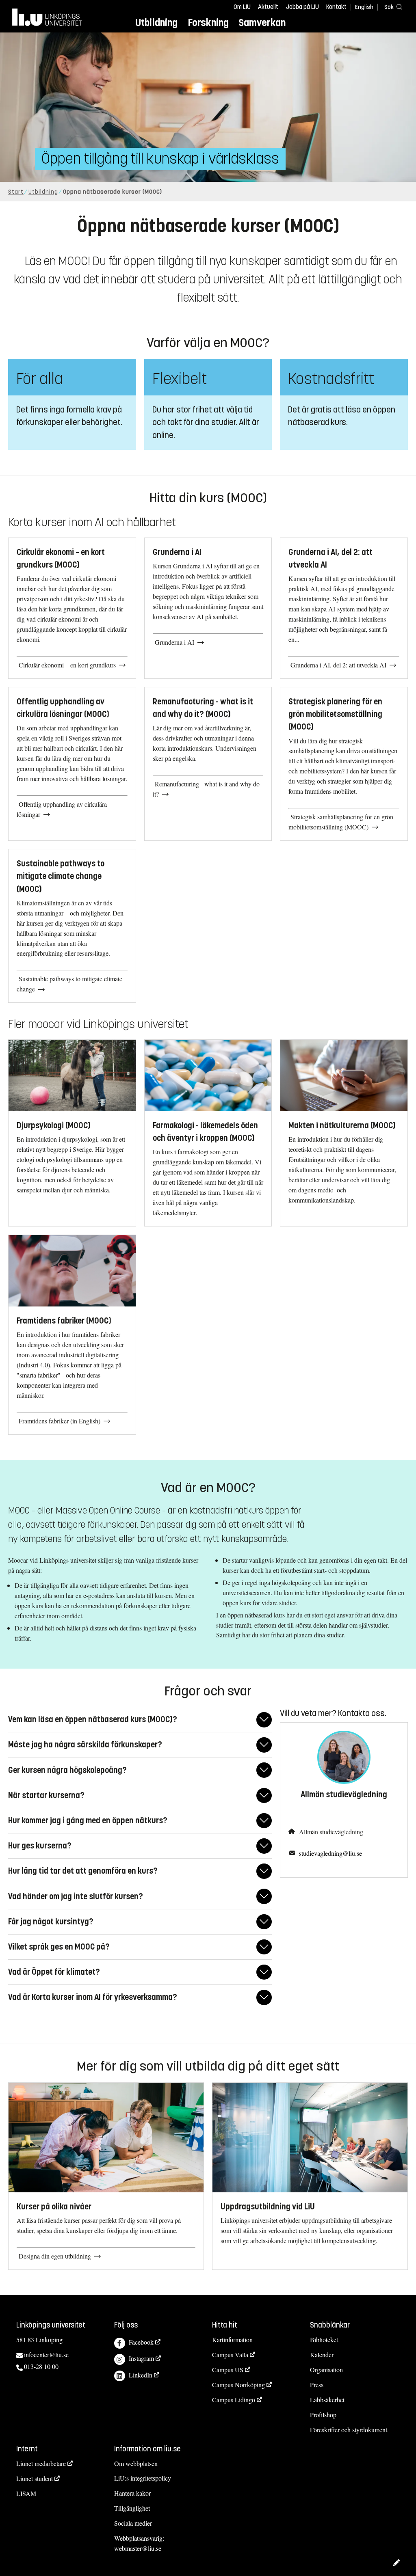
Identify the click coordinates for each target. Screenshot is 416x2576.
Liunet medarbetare (41, 2463)
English (364, 7)
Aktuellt (268, 7)
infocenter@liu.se (46, 2355)
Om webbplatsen (136, 2463)
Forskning (208, 23)
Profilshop (323, 2415)
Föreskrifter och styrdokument (349, 2430)
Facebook (141, 2342)
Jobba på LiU (302, 7)
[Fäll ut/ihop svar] (264, 1720)
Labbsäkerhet (327, 2400)
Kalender (322, 2355)
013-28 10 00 (41, 2366)
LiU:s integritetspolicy (143, 2478)
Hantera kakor (132, 2493)
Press (317, 2385)
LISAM (26, 2493)
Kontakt (336, 7)
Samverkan (262, 23)
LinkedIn (141, 2375)
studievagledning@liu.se (330, 1853)
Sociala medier (133, 2523)
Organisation (326, 2370)
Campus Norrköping (238, 2385)
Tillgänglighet (132, 2508)
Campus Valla (230, 2355)
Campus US (228, 2370)
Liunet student (35, 2478)
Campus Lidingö (234, 2400)
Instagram (141, 2358)
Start (16, 192)
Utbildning (156, 23)
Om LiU (242, 7)
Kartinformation (232, 2340)
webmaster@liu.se (138, 2548)
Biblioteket (324, 2340)
